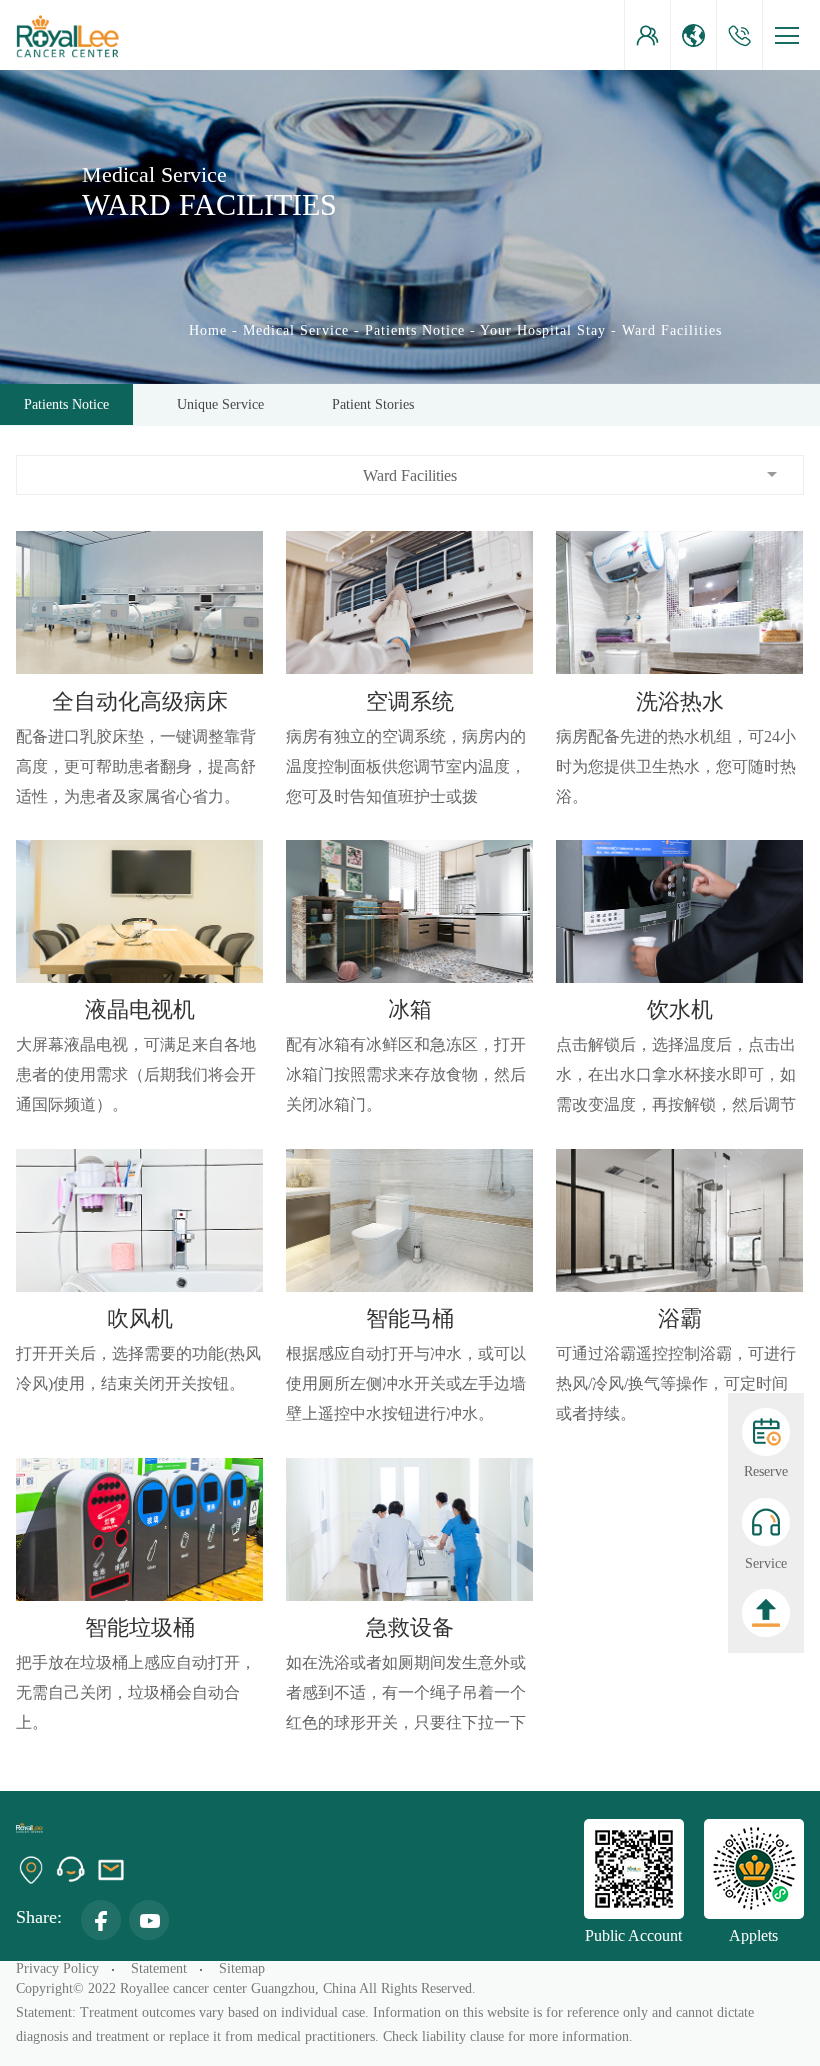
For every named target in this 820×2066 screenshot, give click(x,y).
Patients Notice (415, 330)
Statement (159, 1968)
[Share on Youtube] (149, 1920)
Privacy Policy (57, 1968)
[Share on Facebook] (101, 1920)
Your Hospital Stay (543, 330)
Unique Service (220, 404)
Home (208, 330)
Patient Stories (373, 404)
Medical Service (296, 330)
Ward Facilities (672, 330)
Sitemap (242, 1968)
